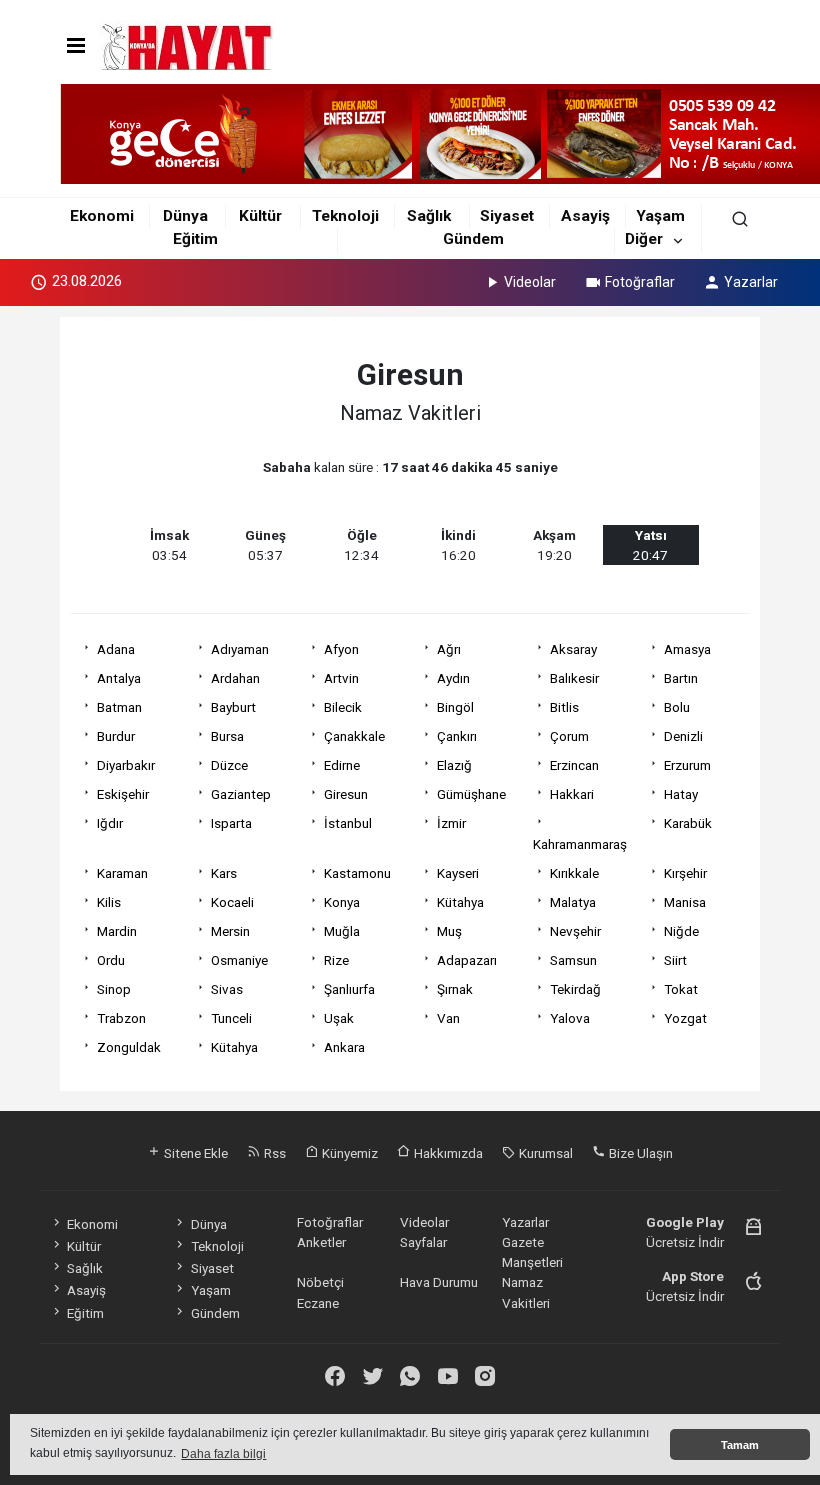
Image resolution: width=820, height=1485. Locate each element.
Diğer (644, 239)
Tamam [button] (740, 1445)
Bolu (677, 707)
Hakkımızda (447, 1153)
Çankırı (457, 736)
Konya (342, 902)
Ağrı (449, 649)
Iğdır (110, 823)
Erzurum (687, 765)
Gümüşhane (471, 794)
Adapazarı (467, 960)
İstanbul (348, 823)
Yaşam (660, 216)
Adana (116, 649)
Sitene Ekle (194, 1153)
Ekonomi (102, 216)
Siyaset (507, 216)
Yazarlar (751, 282)
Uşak (339, 1018)
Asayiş (585, 216)
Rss (273, 1153)
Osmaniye (239, 960)
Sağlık (429, 216)
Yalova (570, 1018)
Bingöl (455, 707)
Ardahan (235, 678)
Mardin (117, 931)
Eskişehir (123, 794)
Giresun (346, 794)
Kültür (260, 216)
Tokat (681, 989)
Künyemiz (348, 1153)
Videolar (530, 282)
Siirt (675, 960)
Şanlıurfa (349, 989)
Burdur (116, 736)
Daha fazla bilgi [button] (223, 1454)
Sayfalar (423, 1242)
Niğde (681, 931)
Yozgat (685, 1018)
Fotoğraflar (640, 282)
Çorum (569, 736)
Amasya (687, 649)
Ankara (344, 1047)
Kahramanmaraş (580, 844)
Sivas (227, 989)
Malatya (573, 902)
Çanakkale (354, 736)
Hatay (681, 794)
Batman (119, 707)
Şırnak (455, 989)
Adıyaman (240, 649)
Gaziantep (241, 794)
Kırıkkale (574, 873)
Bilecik (343, 707)
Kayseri (458, 873)
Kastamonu (357, 873)
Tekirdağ (575, 989)
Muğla (342, 931)
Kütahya (460, 902)
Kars (224, 873)
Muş (449, 931)
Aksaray (573, 649)
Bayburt (233, 707)
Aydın (453, 678)
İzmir (451, 823)
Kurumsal (544, 1153)
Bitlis (564, 707)
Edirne (342, 765)
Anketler (321, 1242)
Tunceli (231, 1018)
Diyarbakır (126, 765)
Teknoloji (345, 216)
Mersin (230, 931)
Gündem (473, 239)
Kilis (109, 902)
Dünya (185, 216)
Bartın (681, 678)
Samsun (573, 960)
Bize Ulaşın (639, 1153)
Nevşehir (575, 931)
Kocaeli (232, 902)
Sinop (114, 989)
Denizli (683, 736)
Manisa (685, 902)
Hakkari (572, 794)
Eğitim (195, 239)
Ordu (111, 960)
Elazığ (454, 765)
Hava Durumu (439, 1282)
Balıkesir (574, 678)
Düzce (229, 765)
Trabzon (121, 1018)
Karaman (122, 873)
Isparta (231, 823)
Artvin (341, 678)
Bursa (227, 736)
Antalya (119, 678)
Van (448, 1018)
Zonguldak (129, 1047)
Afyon (341, 649)
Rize (336, 960)
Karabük (688, 823)
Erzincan (574, 765)
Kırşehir (685, 873)
